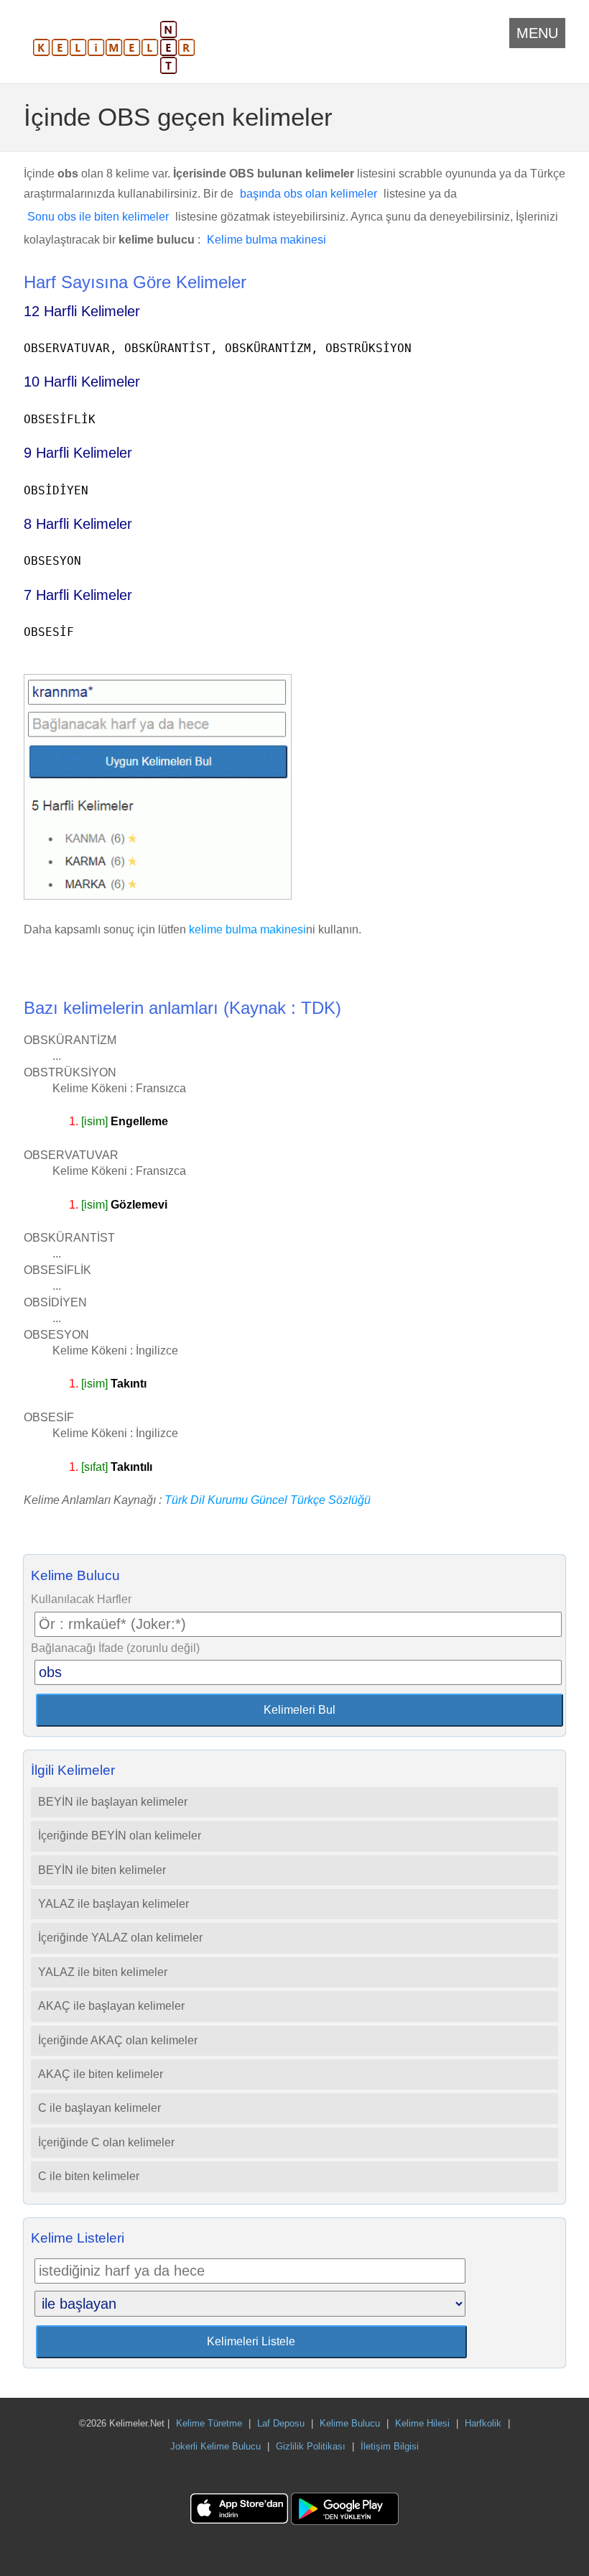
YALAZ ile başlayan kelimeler (113, 1904)
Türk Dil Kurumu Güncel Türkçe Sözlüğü (268, 1500)
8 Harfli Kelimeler (78, 524)
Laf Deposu (281, 2423)
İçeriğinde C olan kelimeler (106, 2142)
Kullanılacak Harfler (81, 1599)
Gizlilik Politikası (311, 2446)
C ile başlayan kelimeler (99, 2108)
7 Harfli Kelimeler (78, 595)
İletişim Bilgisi (390, 2446)
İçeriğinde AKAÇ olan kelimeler (118, 2040)
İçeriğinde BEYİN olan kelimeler (120, 1836)
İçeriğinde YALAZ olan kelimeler (120, 1938)
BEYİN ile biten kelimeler (102, 1870)
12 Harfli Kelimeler (82, 311)
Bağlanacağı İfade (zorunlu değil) (115, 1648)
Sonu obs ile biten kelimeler (98, 217)
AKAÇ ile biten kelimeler (101, 2074)
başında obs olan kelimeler (309, 194)
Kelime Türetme (209, 2423)
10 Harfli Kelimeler (82, 382)
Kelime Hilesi (422, 2423)
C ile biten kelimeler (89, 2176)
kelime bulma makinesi (247, 929)
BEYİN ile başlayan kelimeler (113, 1802)
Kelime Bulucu (350, 2423)
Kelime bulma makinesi (266, 240)
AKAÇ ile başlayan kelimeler (111, 2006)
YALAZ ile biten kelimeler (103, 1972)
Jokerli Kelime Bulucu (215, 2446)
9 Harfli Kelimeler (78, 453)
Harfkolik (483, 2423)
